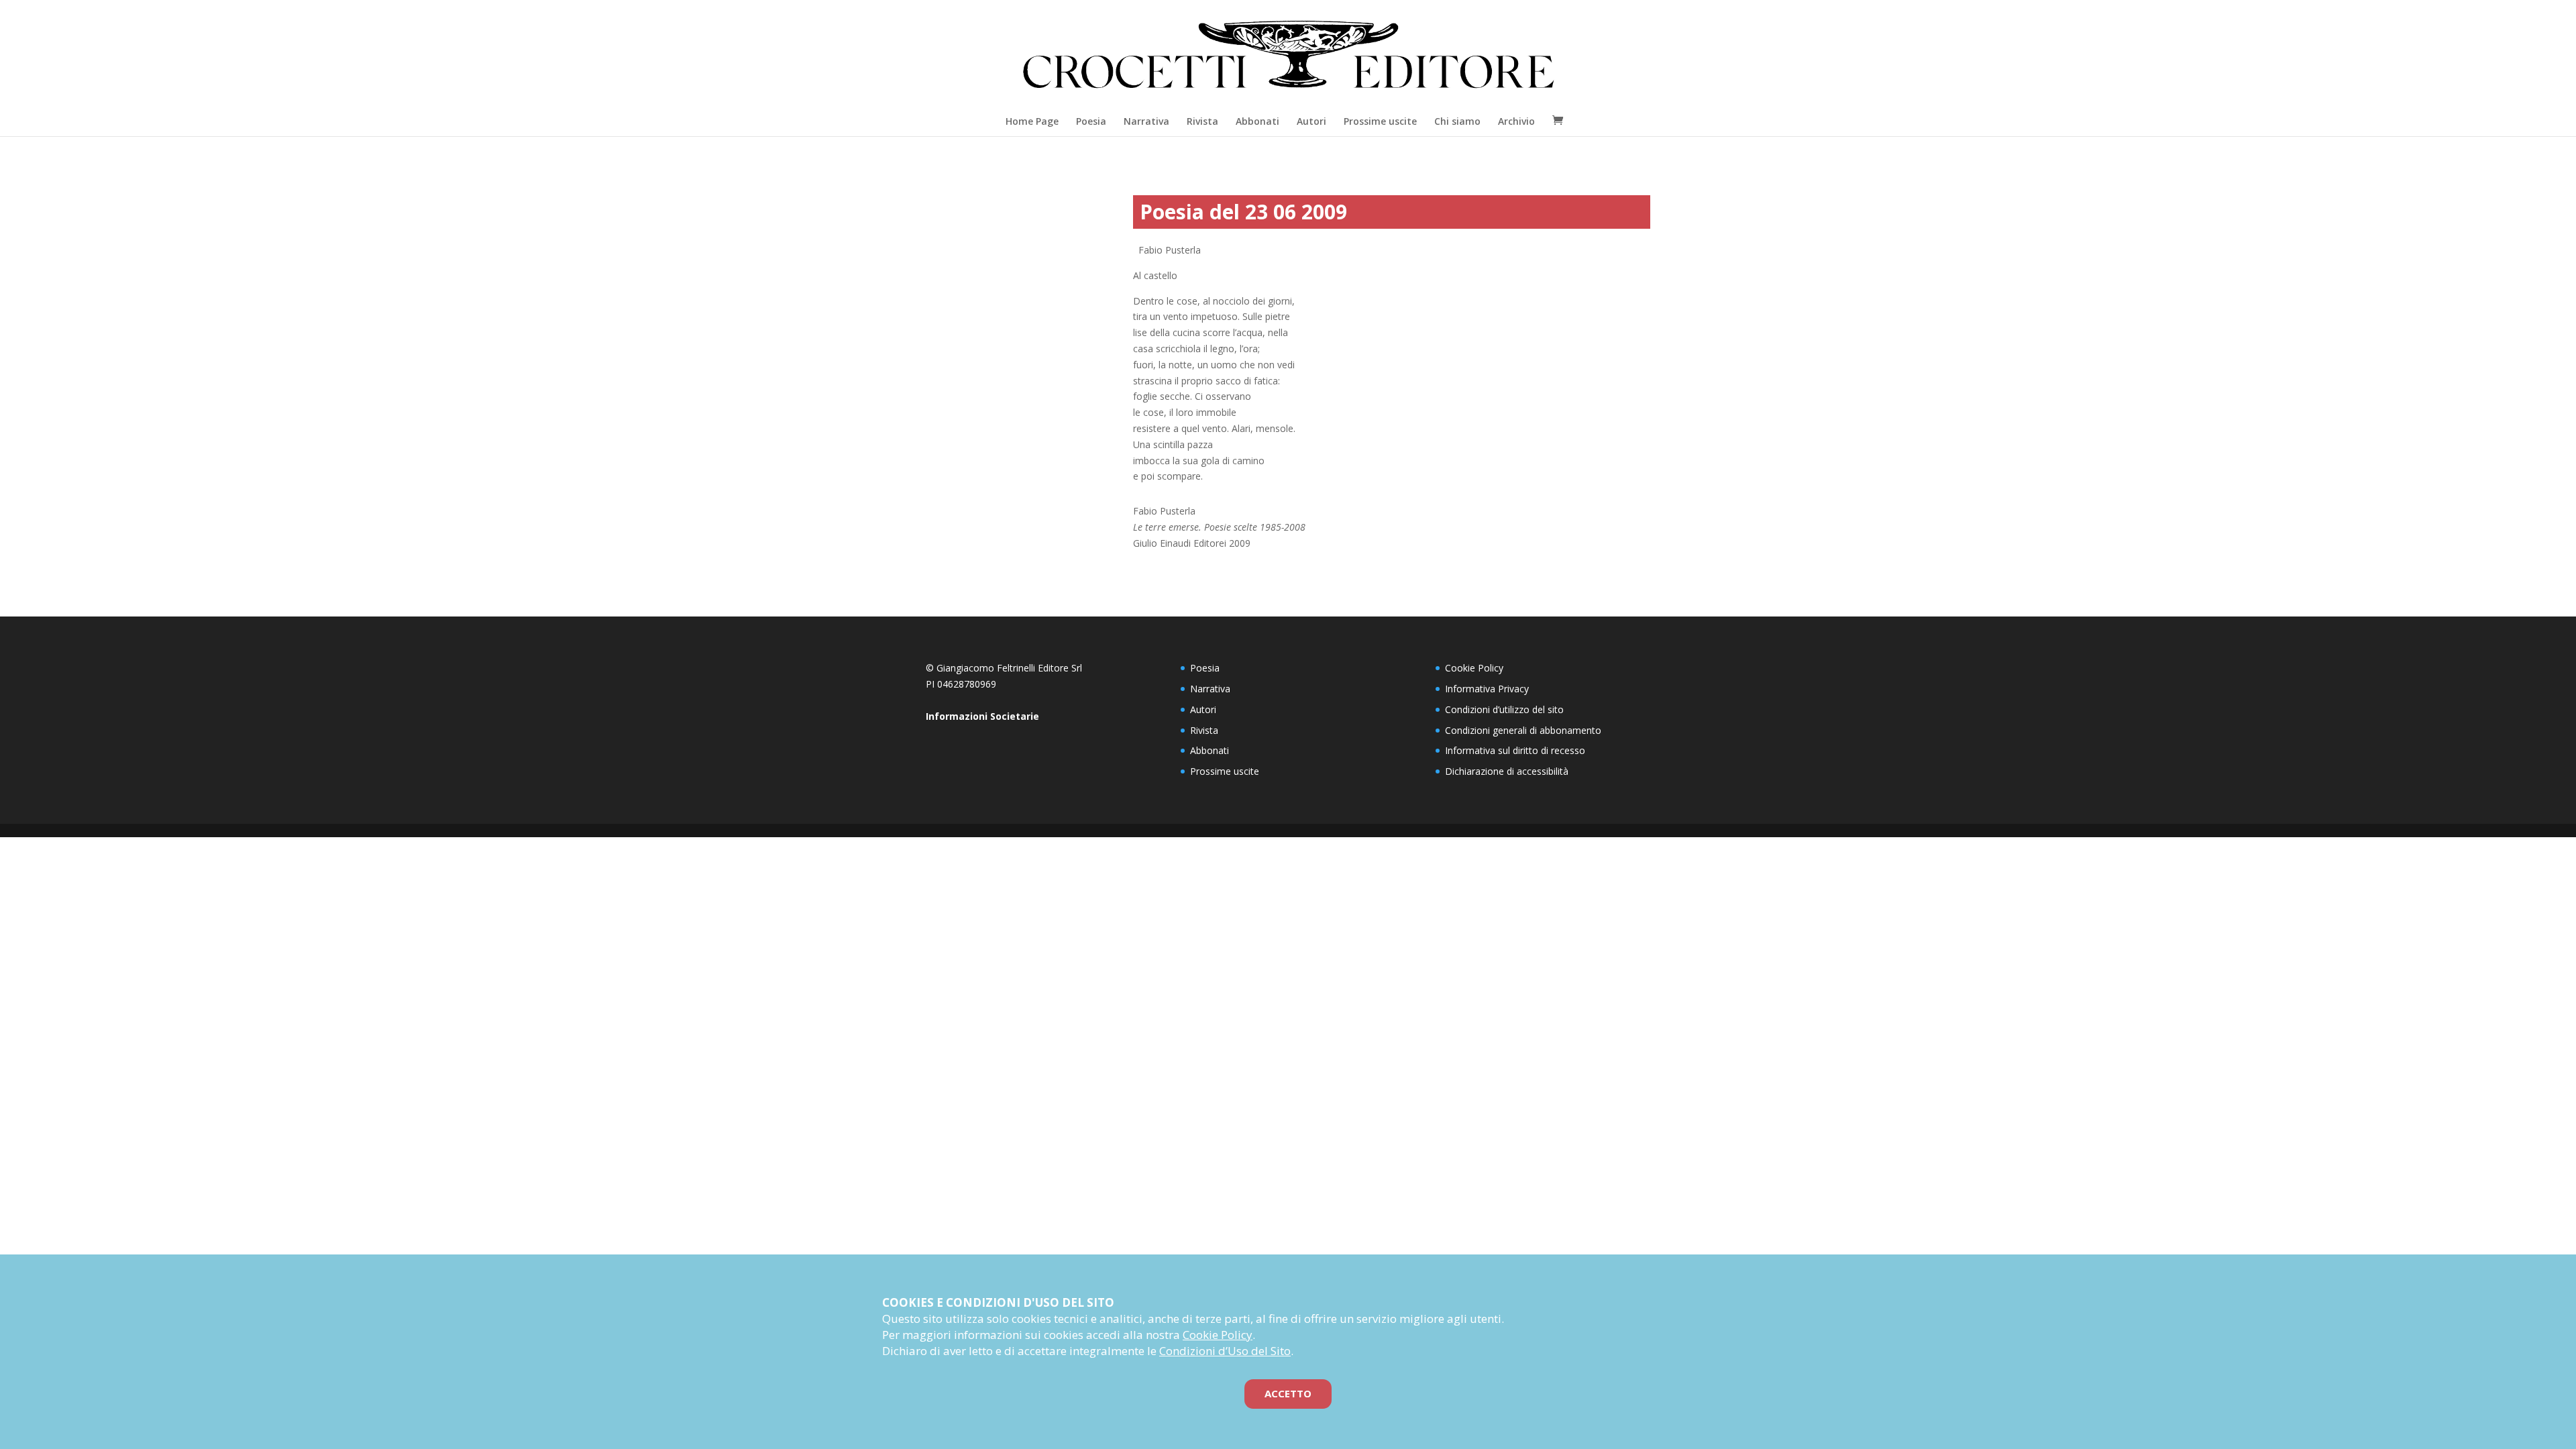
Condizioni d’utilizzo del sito (1504, 709)
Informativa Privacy (1487, 689)
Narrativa (1146, 121)
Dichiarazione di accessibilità (1507, 771)
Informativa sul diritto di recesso (1515, 750)
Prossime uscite (1380, 121)
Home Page (1032, 121)
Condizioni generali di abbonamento (1523, 730)
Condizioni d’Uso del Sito (1225, 1351)
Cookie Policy (1474, 668)
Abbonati (1257, 121)
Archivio (1516, 121)
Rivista (1202, 121)
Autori (1311, 121)
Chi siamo (1457, 121)
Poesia (1091, 121)
